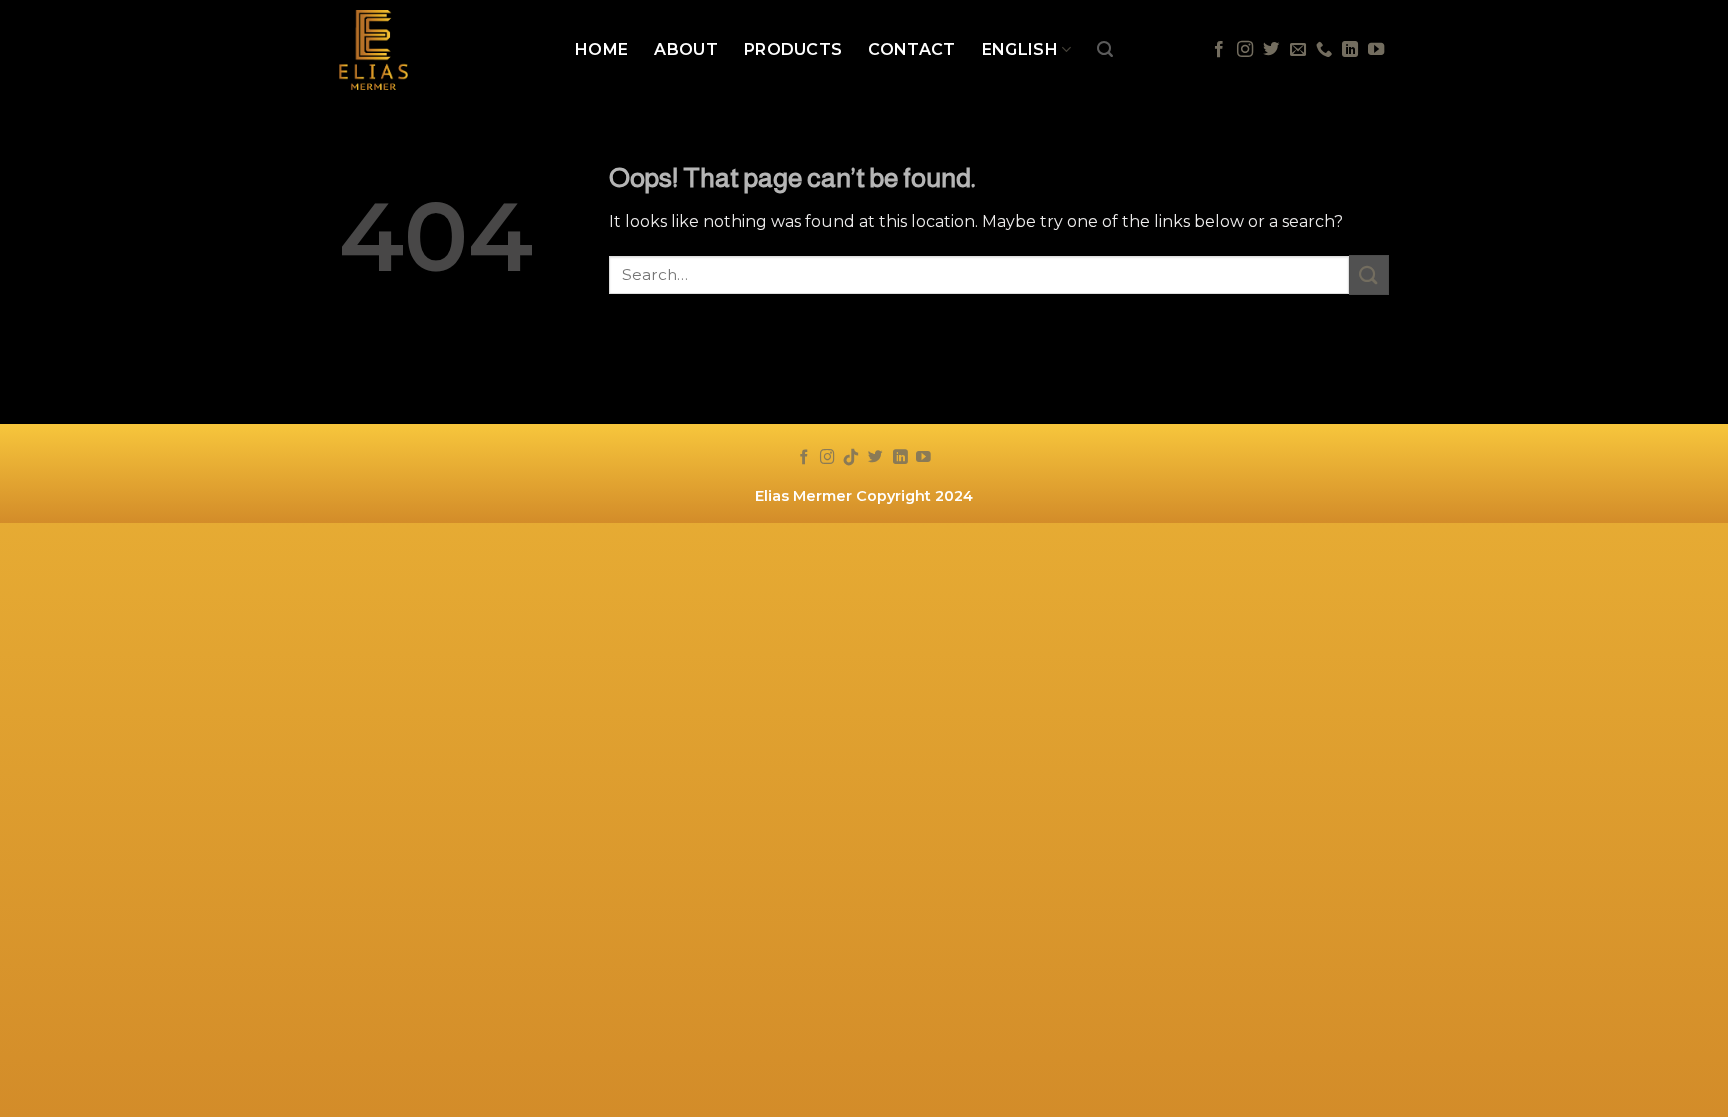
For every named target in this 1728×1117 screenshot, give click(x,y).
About (686, 49)
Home (601, 49)
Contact (911, 49)
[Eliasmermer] (442, 50)
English (1020, 49)
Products (793, 49)
